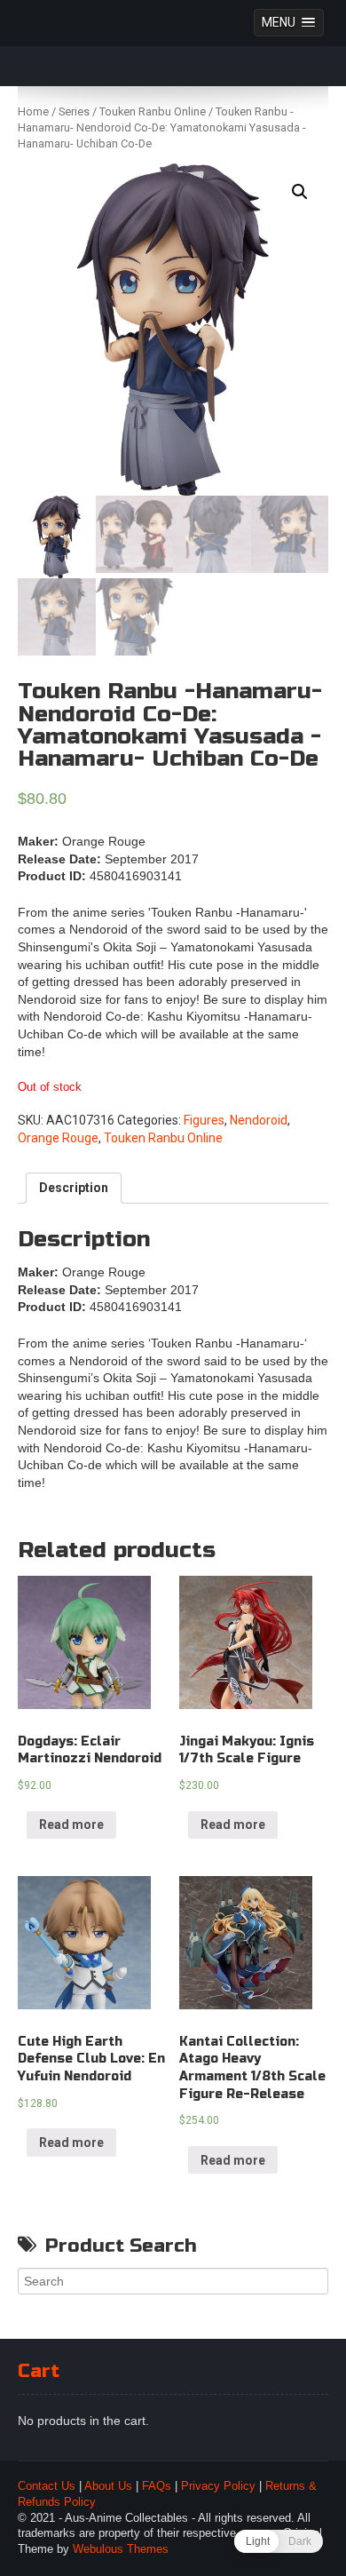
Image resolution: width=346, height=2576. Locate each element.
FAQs (157, 2486)
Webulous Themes (121, 2549)
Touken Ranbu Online (153, 111)
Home (33, 111)
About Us (108, 2486)
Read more (71, 1825)
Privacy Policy (218, 2486)
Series (74, 111)
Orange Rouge (58, 1138)
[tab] (74, 1189)
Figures (204, 1120)
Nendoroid (259, 1120)
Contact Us (47, 2486)
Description (74, 1188)
